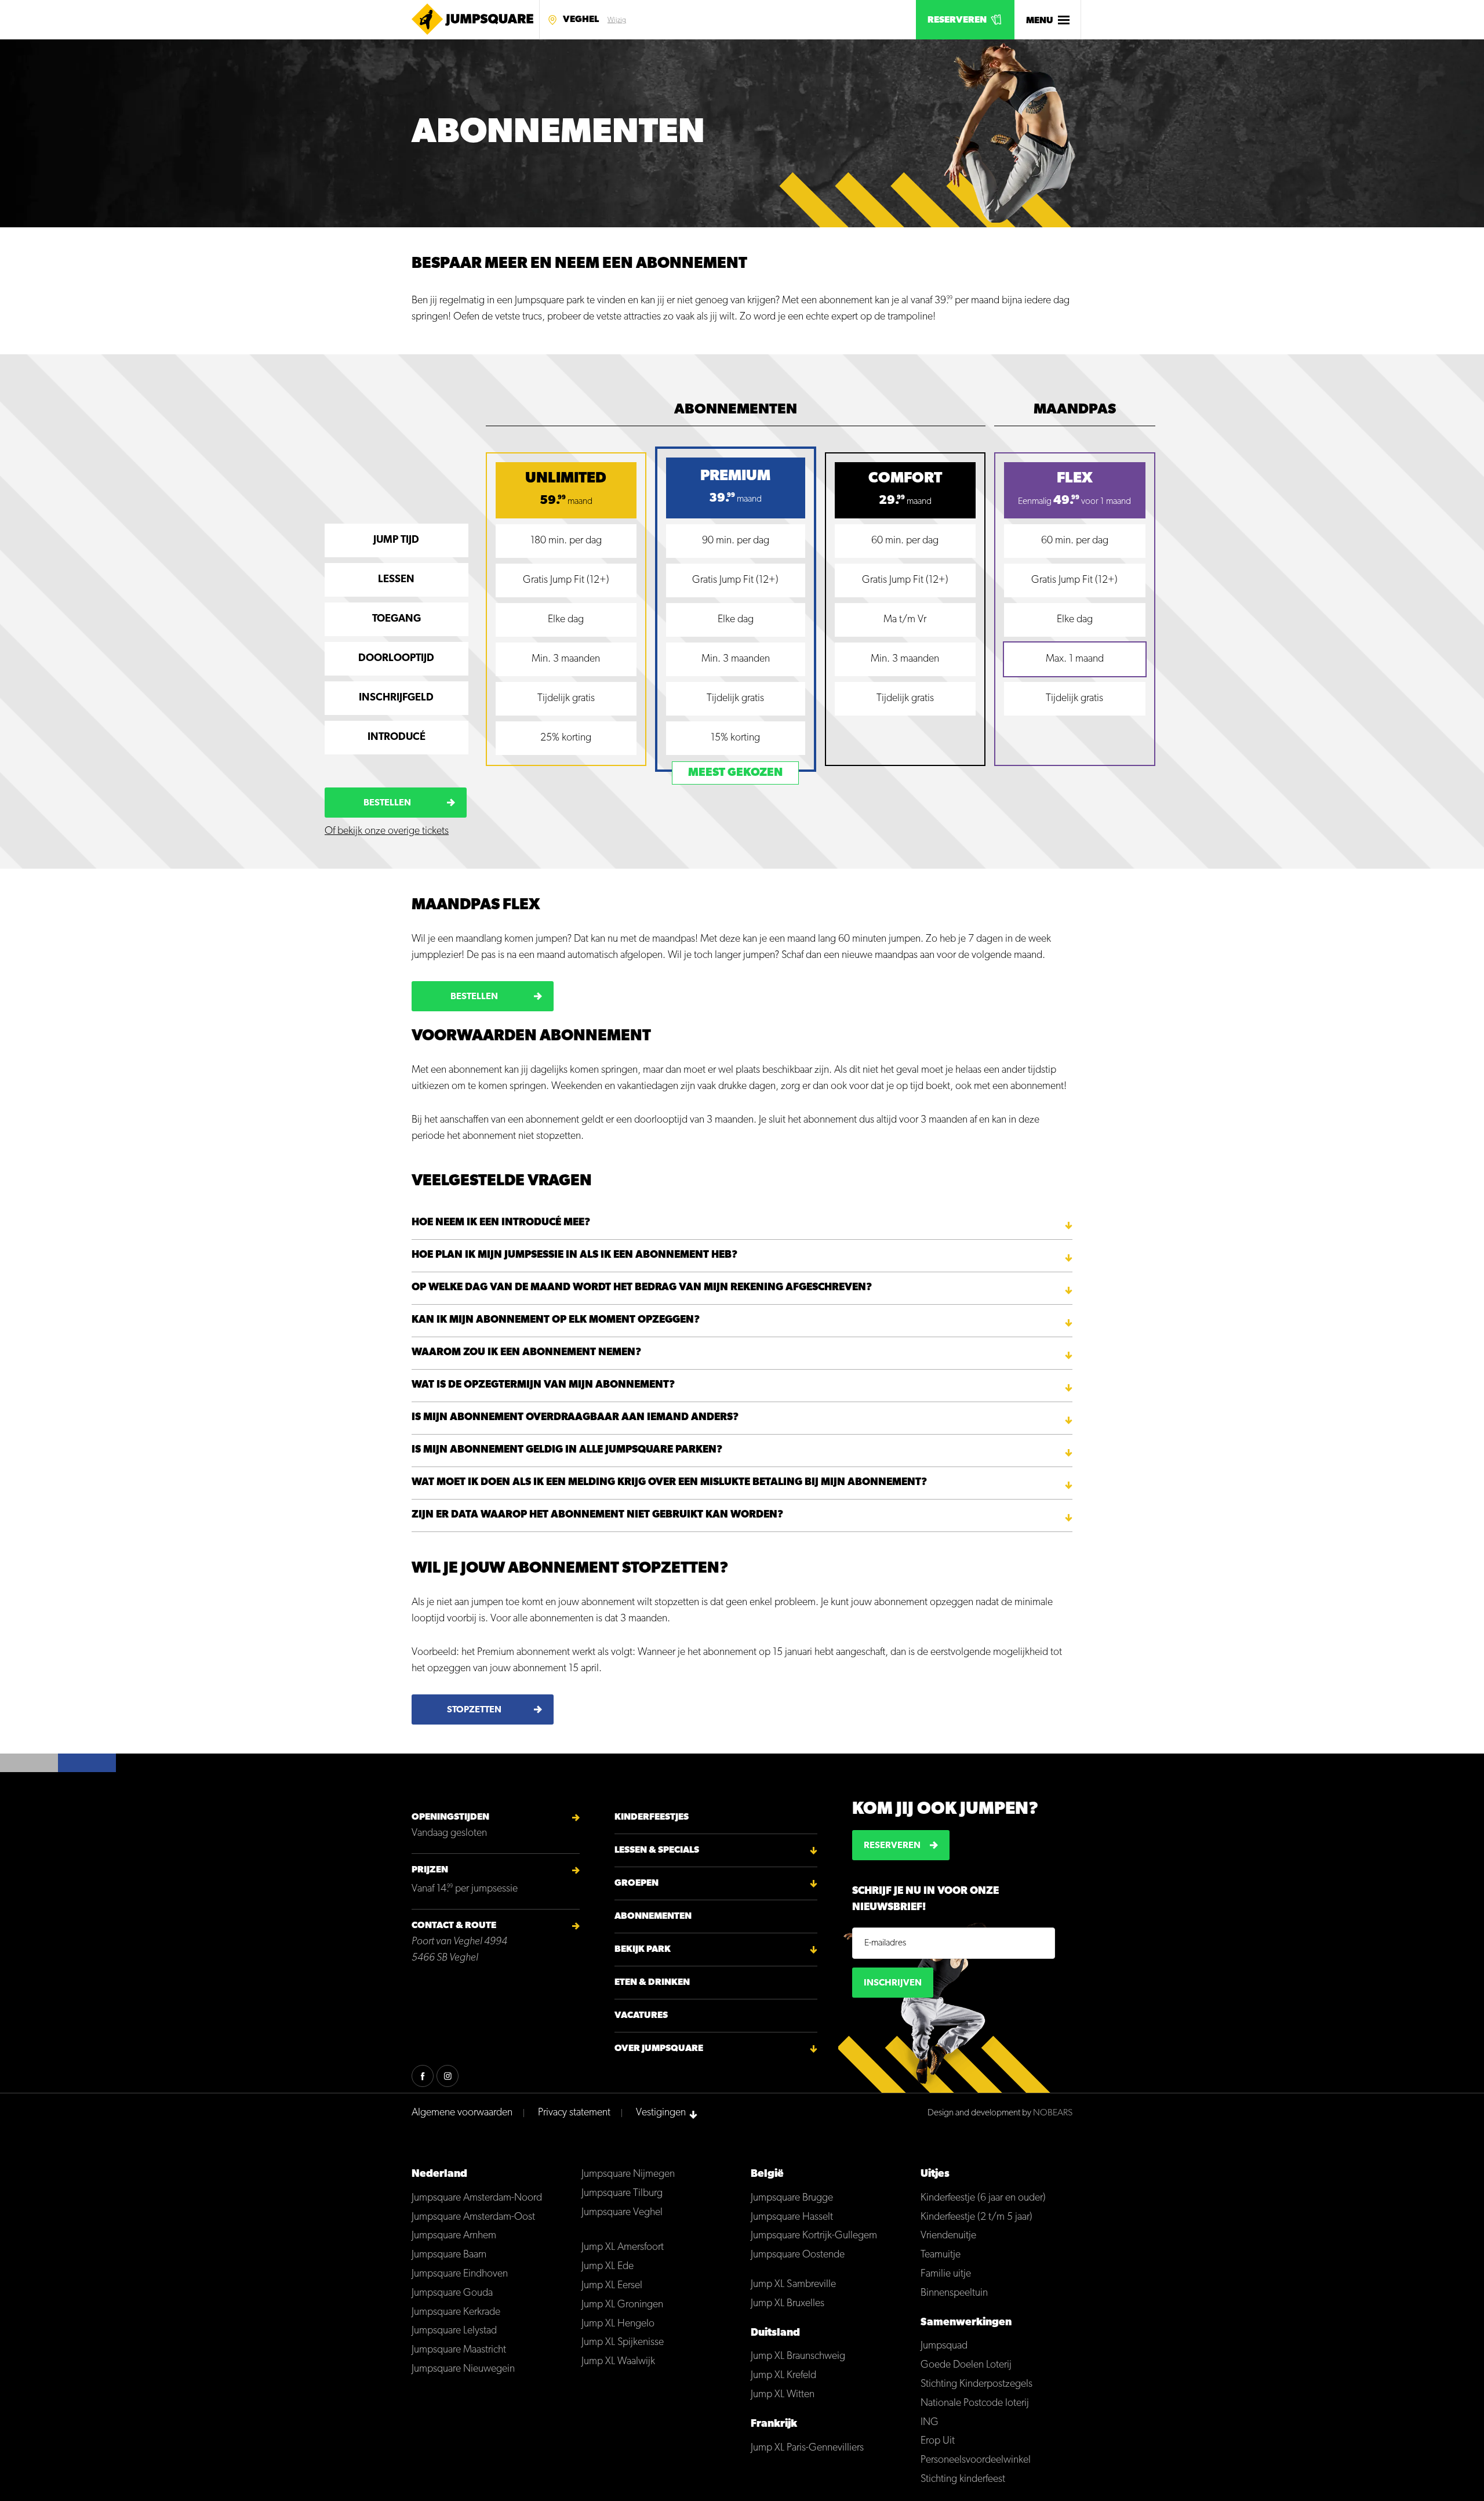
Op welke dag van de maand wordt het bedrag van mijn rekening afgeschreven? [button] (642, 1288)
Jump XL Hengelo (618, 2324)
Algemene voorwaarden (462, 2113)
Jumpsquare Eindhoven (460, 2274)
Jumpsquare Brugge (792, 2198)
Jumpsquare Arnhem (454, 2236)
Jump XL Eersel (612, 2286)
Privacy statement (574, 2113)
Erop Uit (938, 2441)
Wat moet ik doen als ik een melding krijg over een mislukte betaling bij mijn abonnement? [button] (669, 1483)
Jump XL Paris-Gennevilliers (807, 2448)
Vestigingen (661, 2113)
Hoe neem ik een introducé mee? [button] (501, 1223)
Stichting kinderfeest (963, 2480)
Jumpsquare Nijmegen (628, 2175)
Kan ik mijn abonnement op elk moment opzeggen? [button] (556, 1320)
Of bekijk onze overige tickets (387, 832)
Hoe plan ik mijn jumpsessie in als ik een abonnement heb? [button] (574, 1255)
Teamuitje (941, 2255)
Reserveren (957, 20)
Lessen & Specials (657, 1850)
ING (930, 2423)
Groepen (636, 1883)
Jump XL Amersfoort (623, 2248)
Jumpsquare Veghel (622, 2213)
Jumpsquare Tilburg (622, 2194)
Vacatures (641, 2016)
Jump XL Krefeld (783, 2376)
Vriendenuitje (948, 2236)
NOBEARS (1053, 2113)
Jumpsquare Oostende (798, 2255)
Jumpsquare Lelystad (454, 2331)
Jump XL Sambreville (793, 2285)
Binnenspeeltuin (954, 2293)
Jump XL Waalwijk (618, 2362)
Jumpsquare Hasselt (792, 2217)
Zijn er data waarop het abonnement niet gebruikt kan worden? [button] (597, 1515)
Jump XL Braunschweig (798, 2357)
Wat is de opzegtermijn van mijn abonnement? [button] (543, 1385)
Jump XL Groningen (622, 2305)
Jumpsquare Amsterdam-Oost (473, 2217)
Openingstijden (450, 1817)
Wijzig (617, 20)
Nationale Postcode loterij (975, 2404)
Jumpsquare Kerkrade (456, 2313)
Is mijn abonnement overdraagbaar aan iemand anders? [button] (575, 1418)
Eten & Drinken (652, 1983)
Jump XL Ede (608, 2267)
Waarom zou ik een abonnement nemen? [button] (526, 1353)
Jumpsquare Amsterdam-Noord (477, 2198)
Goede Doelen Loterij (966, 2365)
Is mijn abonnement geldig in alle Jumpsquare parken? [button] (567, 1450)
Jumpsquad (944, 2346)
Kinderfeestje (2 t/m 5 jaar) (976, 2217)
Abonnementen (653, 1916)
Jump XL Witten (783, 2395)
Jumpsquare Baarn (449, 2255)
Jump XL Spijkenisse (623, 2343)
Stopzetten (474, 1710)
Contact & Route (454, 1926)
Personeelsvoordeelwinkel (976, 2460)
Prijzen (430, 1870)
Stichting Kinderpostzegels (976, 2384)
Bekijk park (643, 1950)
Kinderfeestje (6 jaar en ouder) (983, 2198)
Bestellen (387, 803)
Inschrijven (893, 1983)
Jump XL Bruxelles (788, 2304)
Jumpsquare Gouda (452, 2293)
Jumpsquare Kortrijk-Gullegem (814, 2236)
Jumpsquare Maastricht (459, 2350)
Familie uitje (946, 2274)
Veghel (581, 20)
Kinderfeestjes (652, 1817)
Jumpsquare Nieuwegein (463, 2369)
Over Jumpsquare (659, 2049)
